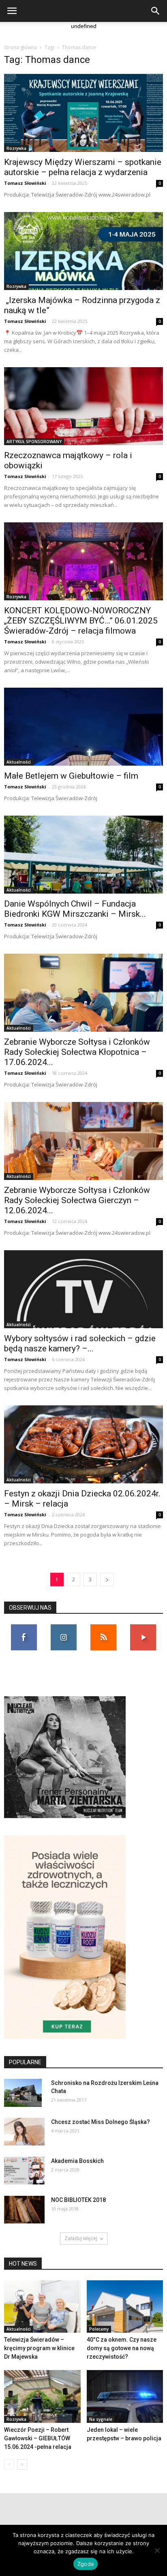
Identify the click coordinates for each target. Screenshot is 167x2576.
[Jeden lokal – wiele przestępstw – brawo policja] (125, 2396)
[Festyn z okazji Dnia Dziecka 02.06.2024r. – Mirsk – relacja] (83, 1444)
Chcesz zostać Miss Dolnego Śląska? (101, 2122)
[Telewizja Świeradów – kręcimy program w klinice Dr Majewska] (42, 2307)
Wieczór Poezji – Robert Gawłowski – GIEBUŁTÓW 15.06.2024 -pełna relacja (38, 2438)
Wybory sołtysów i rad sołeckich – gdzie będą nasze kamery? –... (80, 1343)
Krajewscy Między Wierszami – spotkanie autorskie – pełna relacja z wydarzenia (83, 167)
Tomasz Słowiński (25, 183)
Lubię (24, 1627)
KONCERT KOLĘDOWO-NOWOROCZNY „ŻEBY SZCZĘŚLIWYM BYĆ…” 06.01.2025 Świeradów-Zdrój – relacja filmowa (81, 621)
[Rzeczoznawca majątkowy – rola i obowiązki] (83, 406)
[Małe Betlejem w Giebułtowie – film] (83, 727)
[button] (156, 11)
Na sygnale (101, 2419)
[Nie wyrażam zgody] (157, 2550)
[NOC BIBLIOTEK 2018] (24, 2210)
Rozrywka (16, 148)
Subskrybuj (143, 1627)
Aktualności (19, 762)
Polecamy (99, 2329)
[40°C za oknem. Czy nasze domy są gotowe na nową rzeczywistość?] (125, 2307)
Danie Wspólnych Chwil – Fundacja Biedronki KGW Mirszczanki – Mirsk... (75, 909)
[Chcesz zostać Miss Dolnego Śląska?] (24, 2132)
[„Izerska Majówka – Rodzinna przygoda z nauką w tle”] (83, 251)
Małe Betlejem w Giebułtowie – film (71, 776)
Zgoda (86, 2564)
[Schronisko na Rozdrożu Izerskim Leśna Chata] (23, 2093)
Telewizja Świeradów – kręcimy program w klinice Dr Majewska (39, 2348)
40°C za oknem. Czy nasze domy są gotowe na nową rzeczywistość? (122, 2348)
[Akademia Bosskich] (24, 2171)
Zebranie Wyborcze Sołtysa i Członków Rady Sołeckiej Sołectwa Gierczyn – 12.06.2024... (77, 1200)
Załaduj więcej (81, 2238)
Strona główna (20, 47)
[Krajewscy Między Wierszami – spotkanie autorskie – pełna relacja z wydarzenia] (83, 113)
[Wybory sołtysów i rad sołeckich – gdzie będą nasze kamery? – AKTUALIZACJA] (83, 1289)
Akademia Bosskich (77, 2161)
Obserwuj (64, 1627)
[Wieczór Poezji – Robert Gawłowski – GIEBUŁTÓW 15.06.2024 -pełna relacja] (42, 2396)
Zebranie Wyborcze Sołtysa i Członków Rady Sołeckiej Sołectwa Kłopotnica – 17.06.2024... (77, 1052)
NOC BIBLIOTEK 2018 (78, 2200)
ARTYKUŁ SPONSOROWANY (34, 442)
